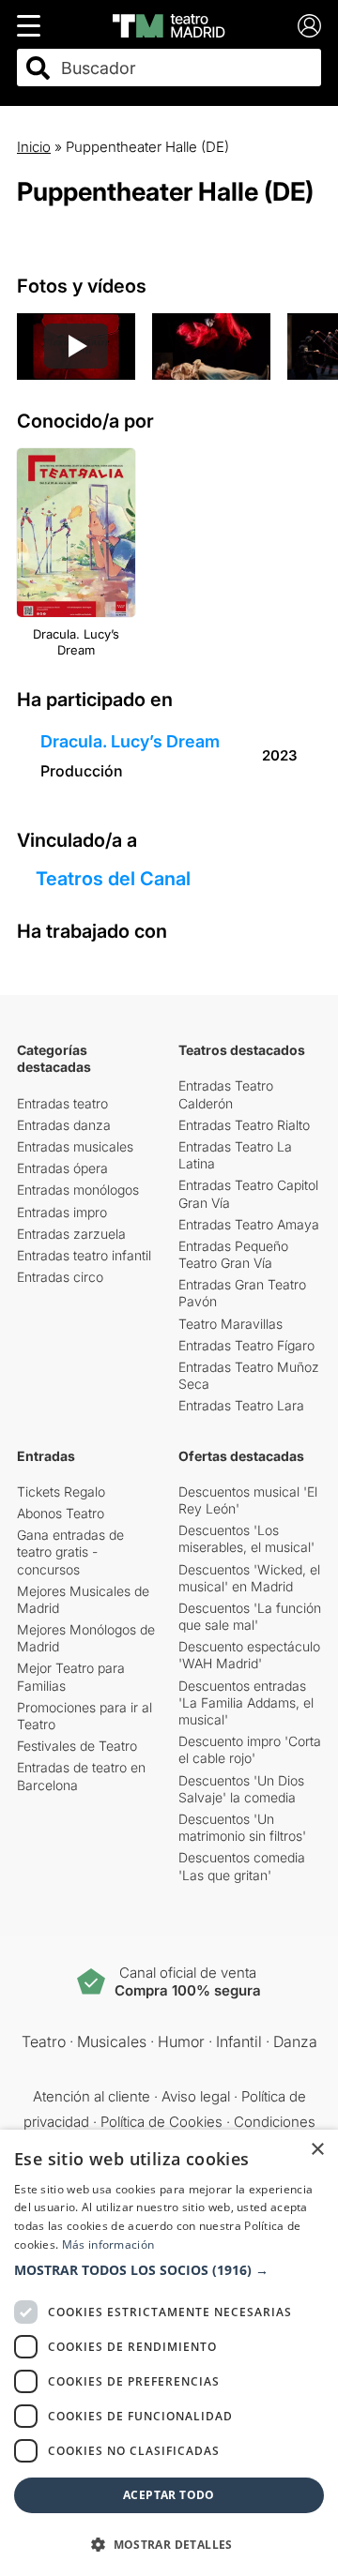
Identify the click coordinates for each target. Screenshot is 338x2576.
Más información (108, 2245)
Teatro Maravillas (230, 1324)
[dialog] (169, 2353)
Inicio (34, 147)
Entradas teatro (62, 1103)
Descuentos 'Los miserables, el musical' (246, 1538)
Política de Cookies (161, 2122)
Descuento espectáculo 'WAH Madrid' (249, 1655)
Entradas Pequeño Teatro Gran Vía (233, 1254)
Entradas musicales (75, 1146)
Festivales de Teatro (77, 1746)
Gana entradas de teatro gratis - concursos (70, 1552)
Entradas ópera (62, 1168)
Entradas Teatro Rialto (244, 1125)
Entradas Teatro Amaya (249, 1224)
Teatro (44, 2041)
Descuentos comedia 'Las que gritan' (242, 1866)
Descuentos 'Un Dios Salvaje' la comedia (241, 1789)
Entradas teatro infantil (84, 1255)
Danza (295, 2041)
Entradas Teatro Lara (241, 1405)
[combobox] (185, 68)
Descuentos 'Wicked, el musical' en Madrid (249, 1578)
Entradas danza (64, 1125)
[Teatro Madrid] (169, 26)
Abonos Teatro (61, 1513)
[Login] (309, 26)
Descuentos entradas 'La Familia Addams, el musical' (246, 1702)
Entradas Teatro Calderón (226, 1094)
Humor (181, 2041)
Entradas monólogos (78, 1190)
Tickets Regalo (61, 1491)
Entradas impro (62, 1212)
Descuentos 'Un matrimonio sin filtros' (242, 1827)
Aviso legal (196, 2096)
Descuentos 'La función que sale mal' (250, 1616)
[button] (169, 2270)
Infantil (239, 2041)
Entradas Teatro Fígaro (246, 1345)
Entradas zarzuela (71, 1234)
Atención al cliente (92, 2096)
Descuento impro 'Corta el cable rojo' (250, 1749)
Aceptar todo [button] (169, 2495)
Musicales (112, 2041)
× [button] (317, 2150)
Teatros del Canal (113, 879)
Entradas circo (60, 1277)
